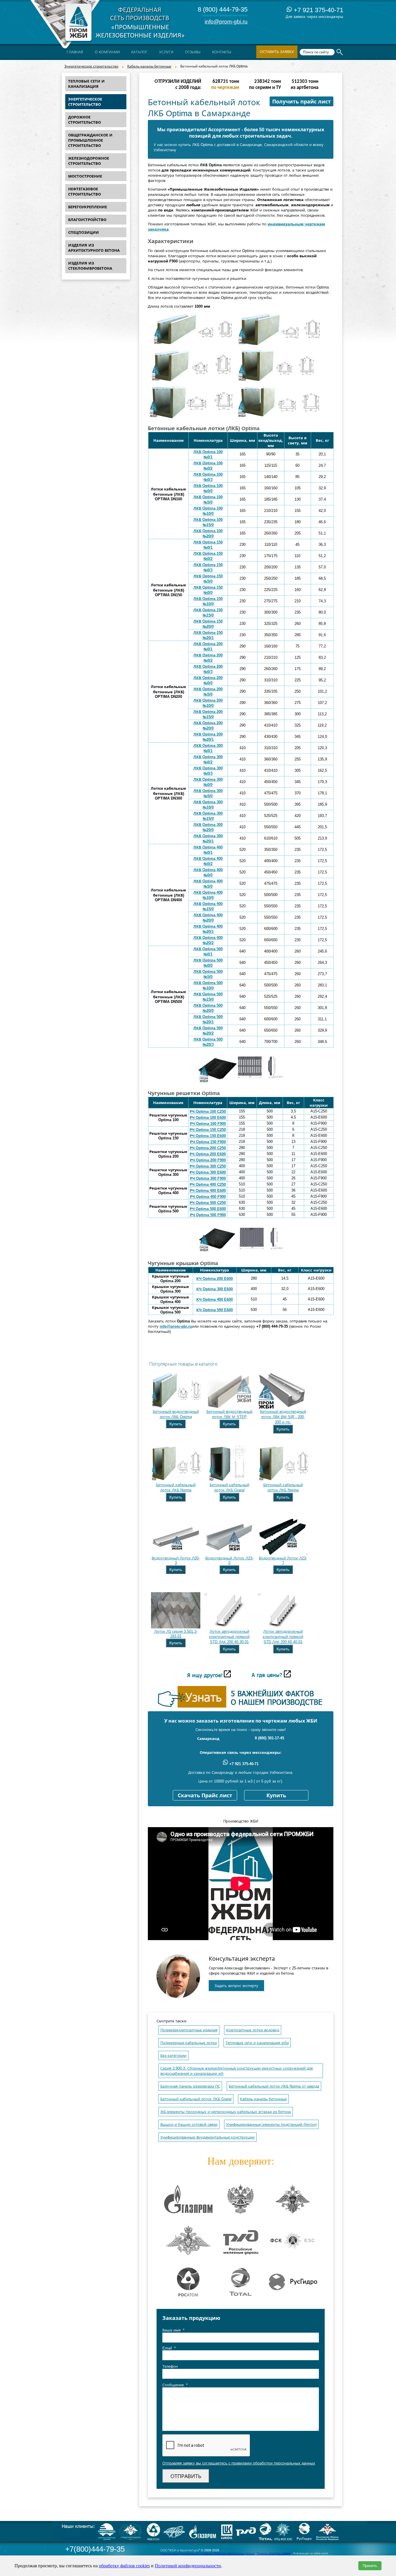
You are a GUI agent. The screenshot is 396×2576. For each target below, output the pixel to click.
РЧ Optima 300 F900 (208, 1178)
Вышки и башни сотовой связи (189, 2125)
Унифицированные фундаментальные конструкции (207, 2137)
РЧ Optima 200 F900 (208, 1160)
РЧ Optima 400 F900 (208, 1197)
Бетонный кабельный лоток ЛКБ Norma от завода (274, 2086)
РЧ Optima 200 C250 (208, 1148)
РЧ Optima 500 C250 (208, 1203)
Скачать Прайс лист (205, 1796)
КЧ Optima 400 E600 (215, 1299)
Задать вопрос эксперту (236, 1986)
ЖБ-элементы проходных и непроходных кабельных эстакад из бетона (226, 2112)
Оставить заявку (277, 52)
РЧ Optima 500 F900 (208, 1215)
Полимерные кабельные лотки (189, 2043)
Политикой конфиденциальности (188, 2566)
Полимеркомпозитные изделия (189, 2030)
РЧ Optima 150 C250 (208, 1130)
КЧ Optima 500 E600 (215, 1310)
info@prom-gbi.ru (226, 22)
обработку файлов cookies (124, 2566)
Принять (370, 2566)
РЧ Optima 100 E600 (208, 1118)
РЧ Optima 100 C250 (208, 1111)
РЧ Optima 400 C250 (208, 1184)
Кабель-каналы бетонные (149, 66)
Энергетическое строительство (91, 66)
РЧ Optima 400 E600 (208, 1191)
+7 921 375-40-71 (318, 10)
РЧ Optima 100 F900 (208, 1124)
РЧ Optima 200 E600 (208, 1154)
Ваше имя (173, 2330)
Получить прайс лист (301, 102)
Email (169, 2348)
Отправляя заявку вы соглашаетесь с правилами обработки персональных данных (239, 2463)
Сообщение (175, 2385)
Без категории (173, 2056)
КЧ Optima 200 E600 (215, 1279)
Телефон (170, 2366)
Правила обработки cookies (274, 2553)
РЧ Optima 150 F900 (208, 1142)
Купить (176, 1424)
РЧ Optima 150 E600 (208, 1136)
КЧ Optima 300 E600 (215, 1289)
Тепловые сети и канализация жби (257, 2043)
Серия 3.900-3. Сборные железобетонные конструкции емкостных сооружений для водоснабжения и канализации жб (237, 2071)
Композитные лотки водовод (253, 2030)
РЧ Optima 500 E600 (208, 1209)
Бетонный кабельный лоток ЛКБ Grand (196, 2099)
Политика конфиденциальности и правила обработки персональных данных (208, 2553)
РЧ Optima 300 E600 (208, 1172)
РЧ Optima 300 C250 (208, 1166)
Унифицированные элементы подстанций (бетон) (271, 2125)
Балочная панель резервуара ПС (190, 2086)
